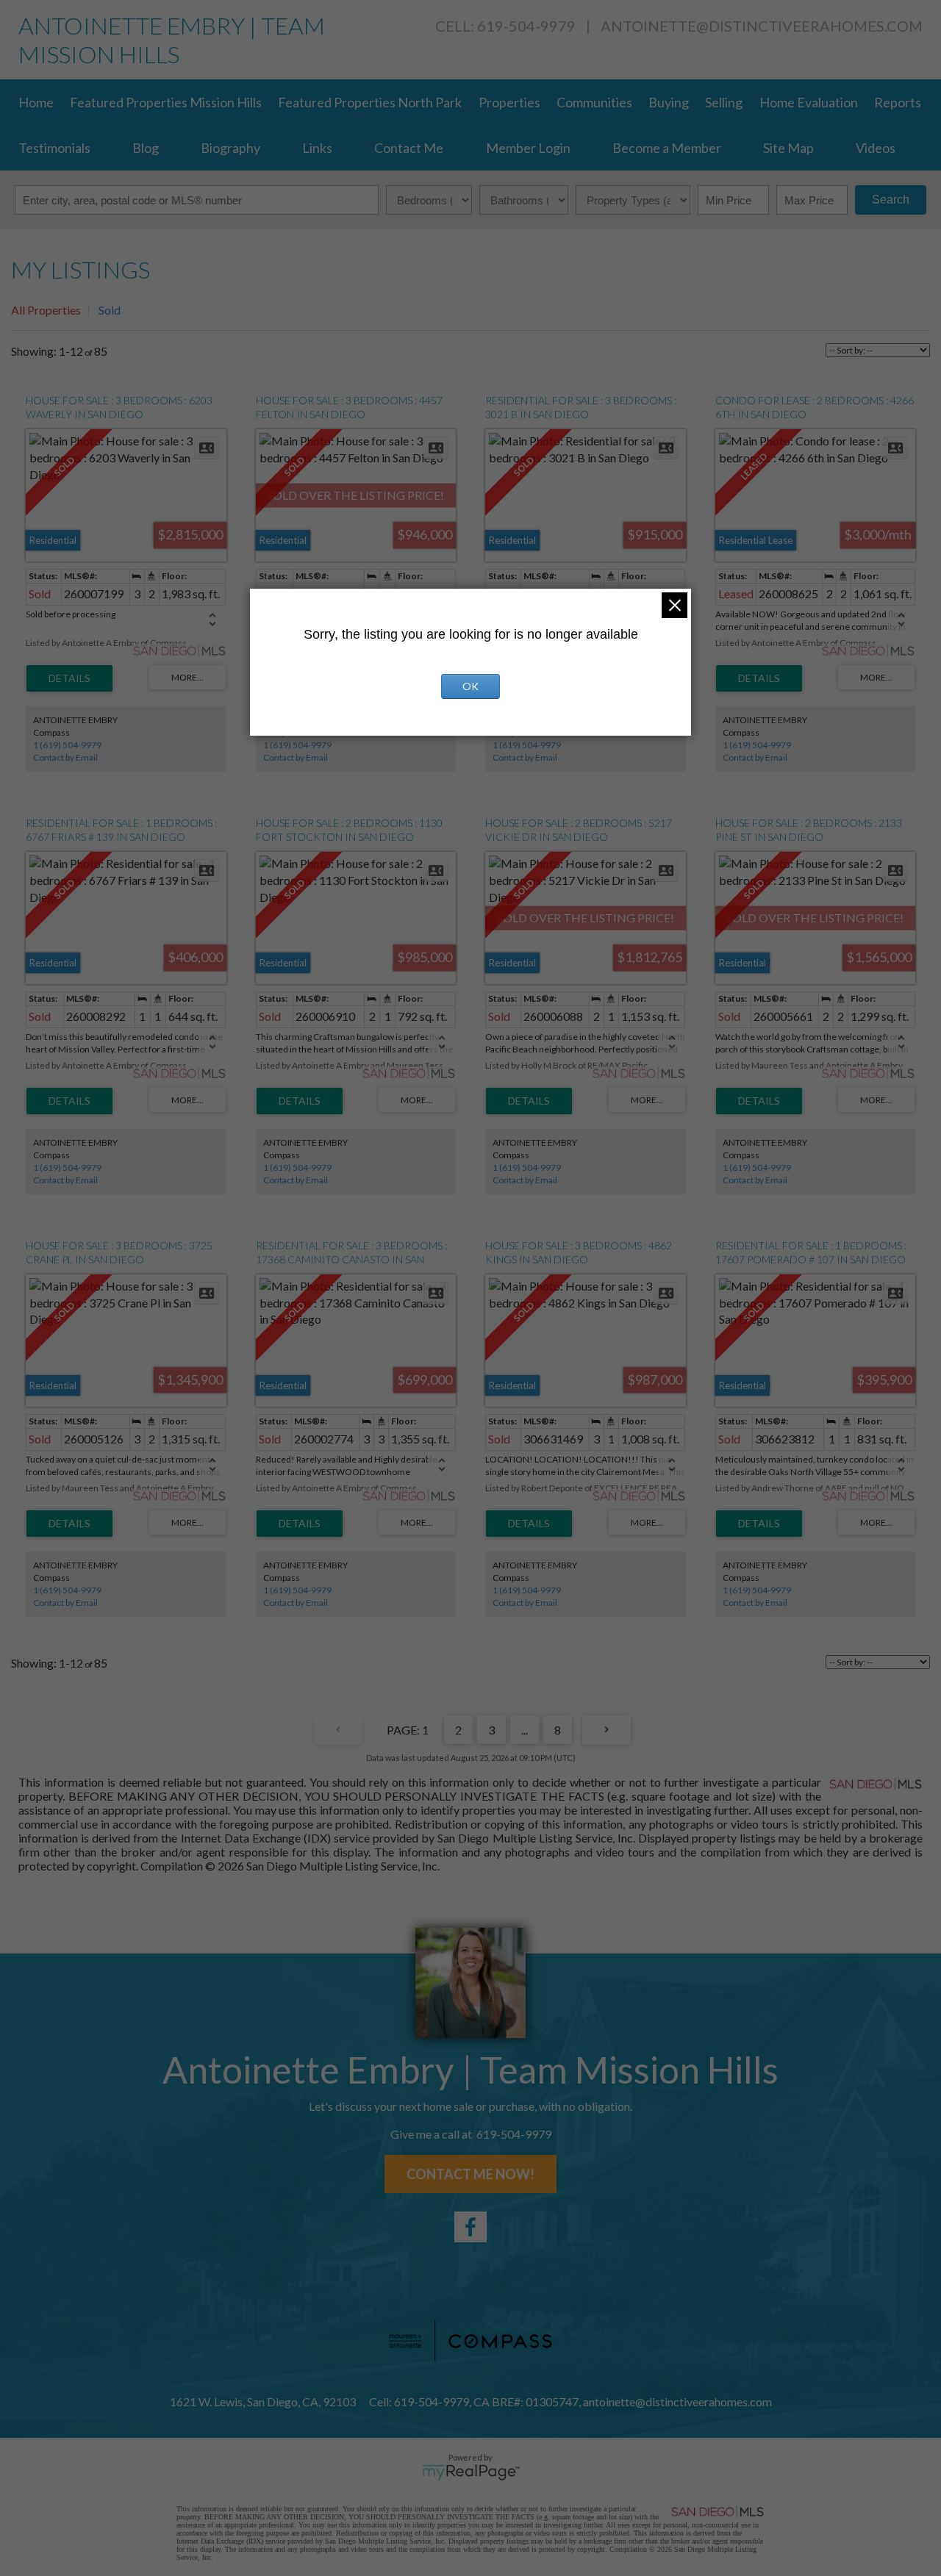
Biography (230, 148)
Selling (724, 102)
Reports (898, 102)
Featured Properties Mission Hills (166, 102)
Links (317, 148)
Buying (669, 102)
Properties (509, 102)
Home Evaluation (809, 102)
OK (470, 686)
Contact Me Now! (470, 2174)
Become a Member (667, 148)
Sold (110, 310)
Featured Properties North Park (370, 102)
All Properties (46, 310)
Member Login (528, 148)
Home (36, 102)
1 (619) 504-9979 (67, 745)
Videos (876, 148)
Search (891, 200)
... (525, 1730)
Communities (594, 102)
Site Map (788, 148)
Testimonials (54, 148)
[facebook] (470, 2227)
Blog (146, 148)
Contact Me (409, 148)
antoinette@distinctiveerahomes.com (762, 26)
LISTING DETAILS (69, 678)
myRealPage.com (471, 2472)
